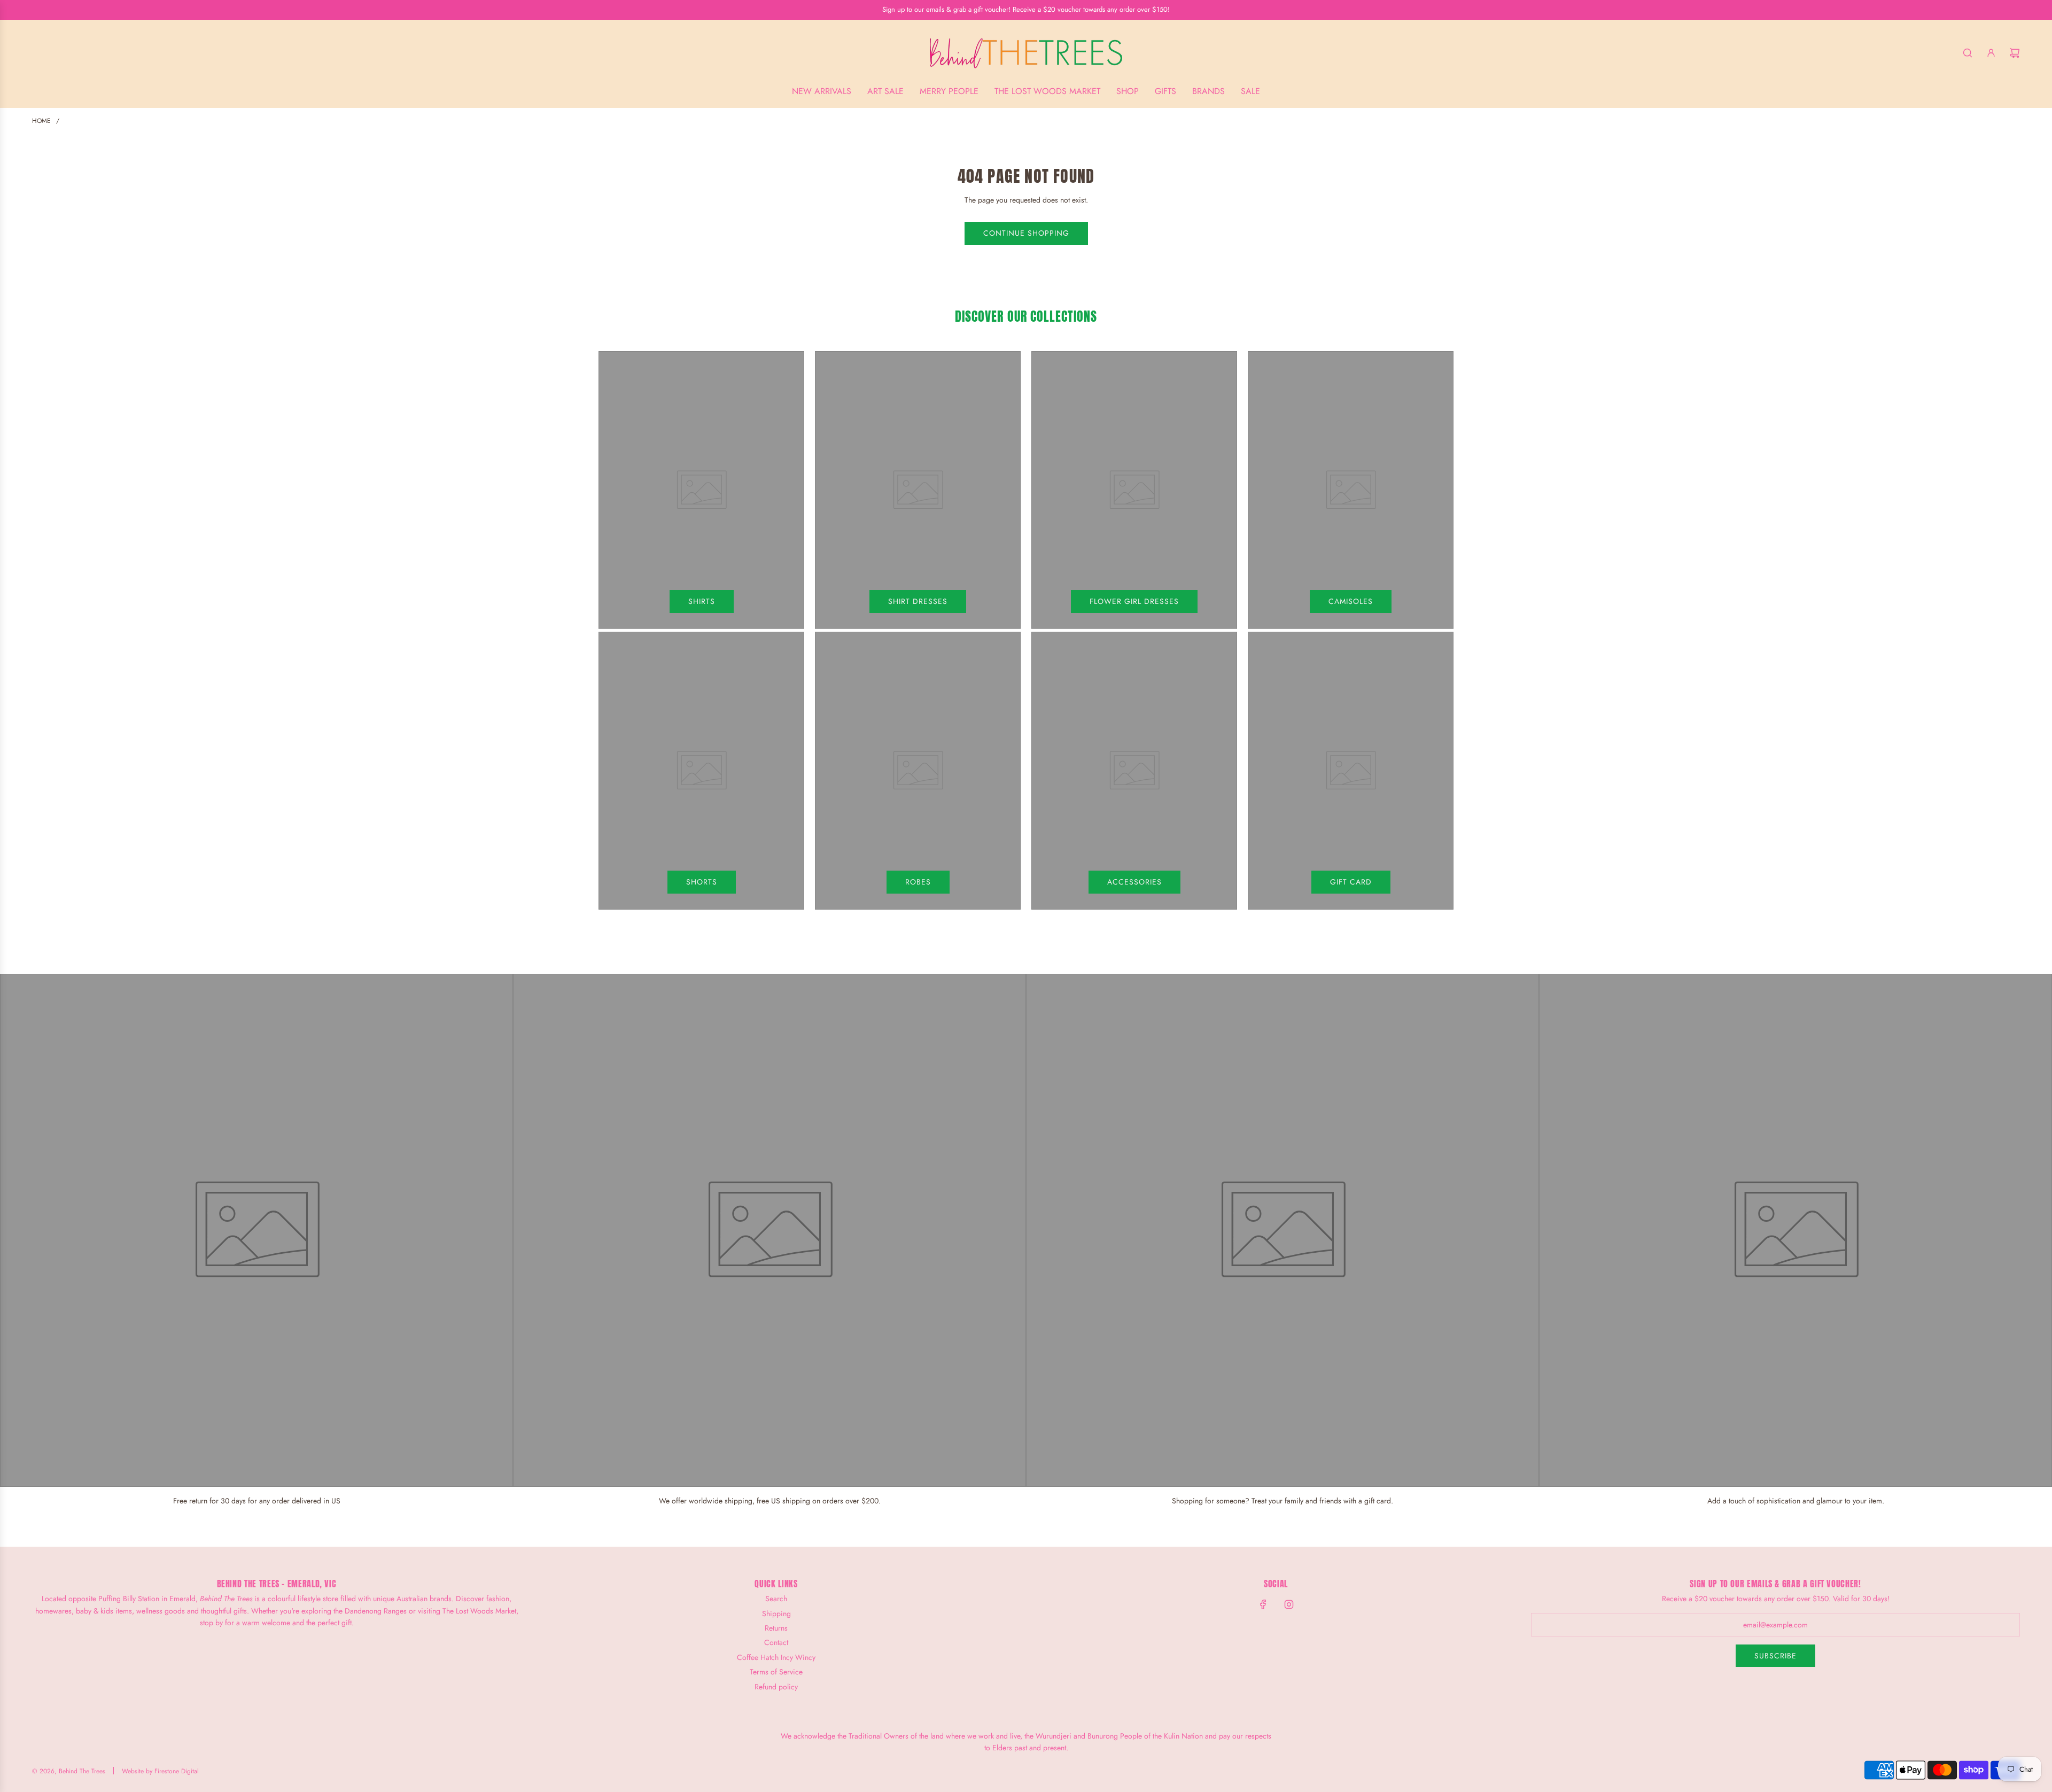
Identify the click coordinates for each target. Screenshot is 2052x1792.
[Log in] (1991, 53)
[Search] (1968, 53)
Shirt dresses (918, 601)
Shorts (702, 882)
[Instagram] (1289, 1604)
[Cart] (2015, 53)
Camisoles (1351, 601)
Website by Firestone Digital (160, 1771)
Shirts (702, 601)
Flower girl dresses (1134, 601)
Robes (918, 882)
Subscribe (1775, 1656)
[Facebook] (1263, 1604)
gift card (1351, 882)
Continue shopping (1026, 233)
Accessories (1134, 882)
